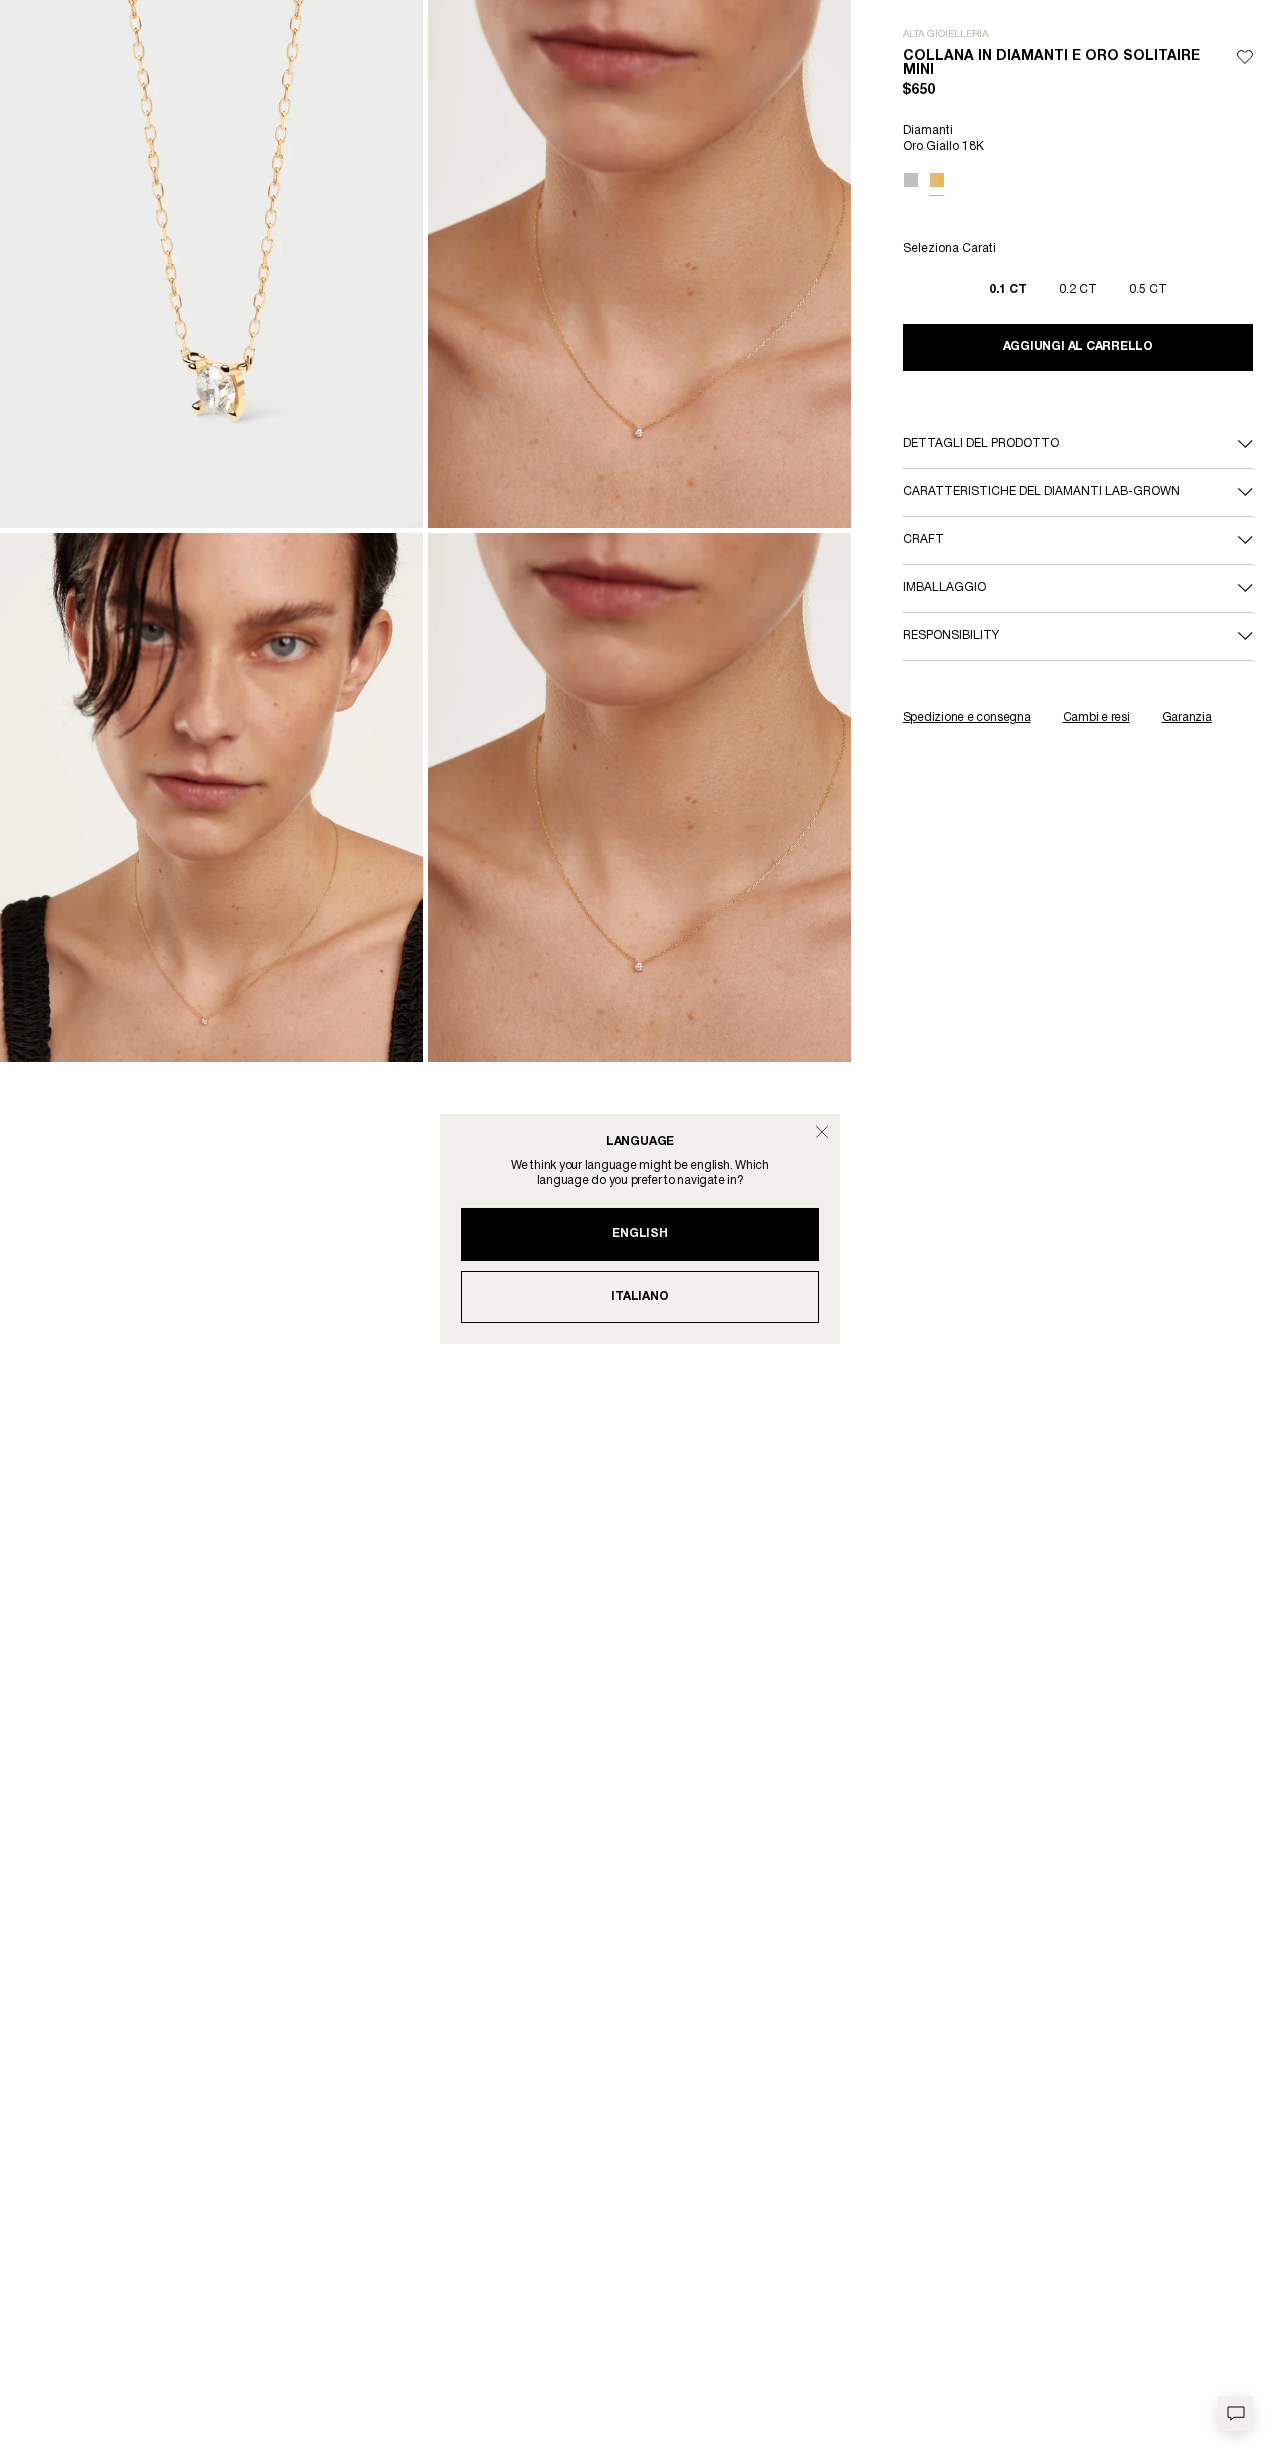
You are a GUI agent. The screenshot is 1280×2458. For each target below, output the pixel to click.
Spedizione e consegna (967, 717)
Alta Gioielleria (945, 34)
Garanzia (1187, 717)
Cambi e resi (1096, 717)
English (639, 1233)
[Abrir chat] (1235, 2413)
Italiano (639, 1296)
